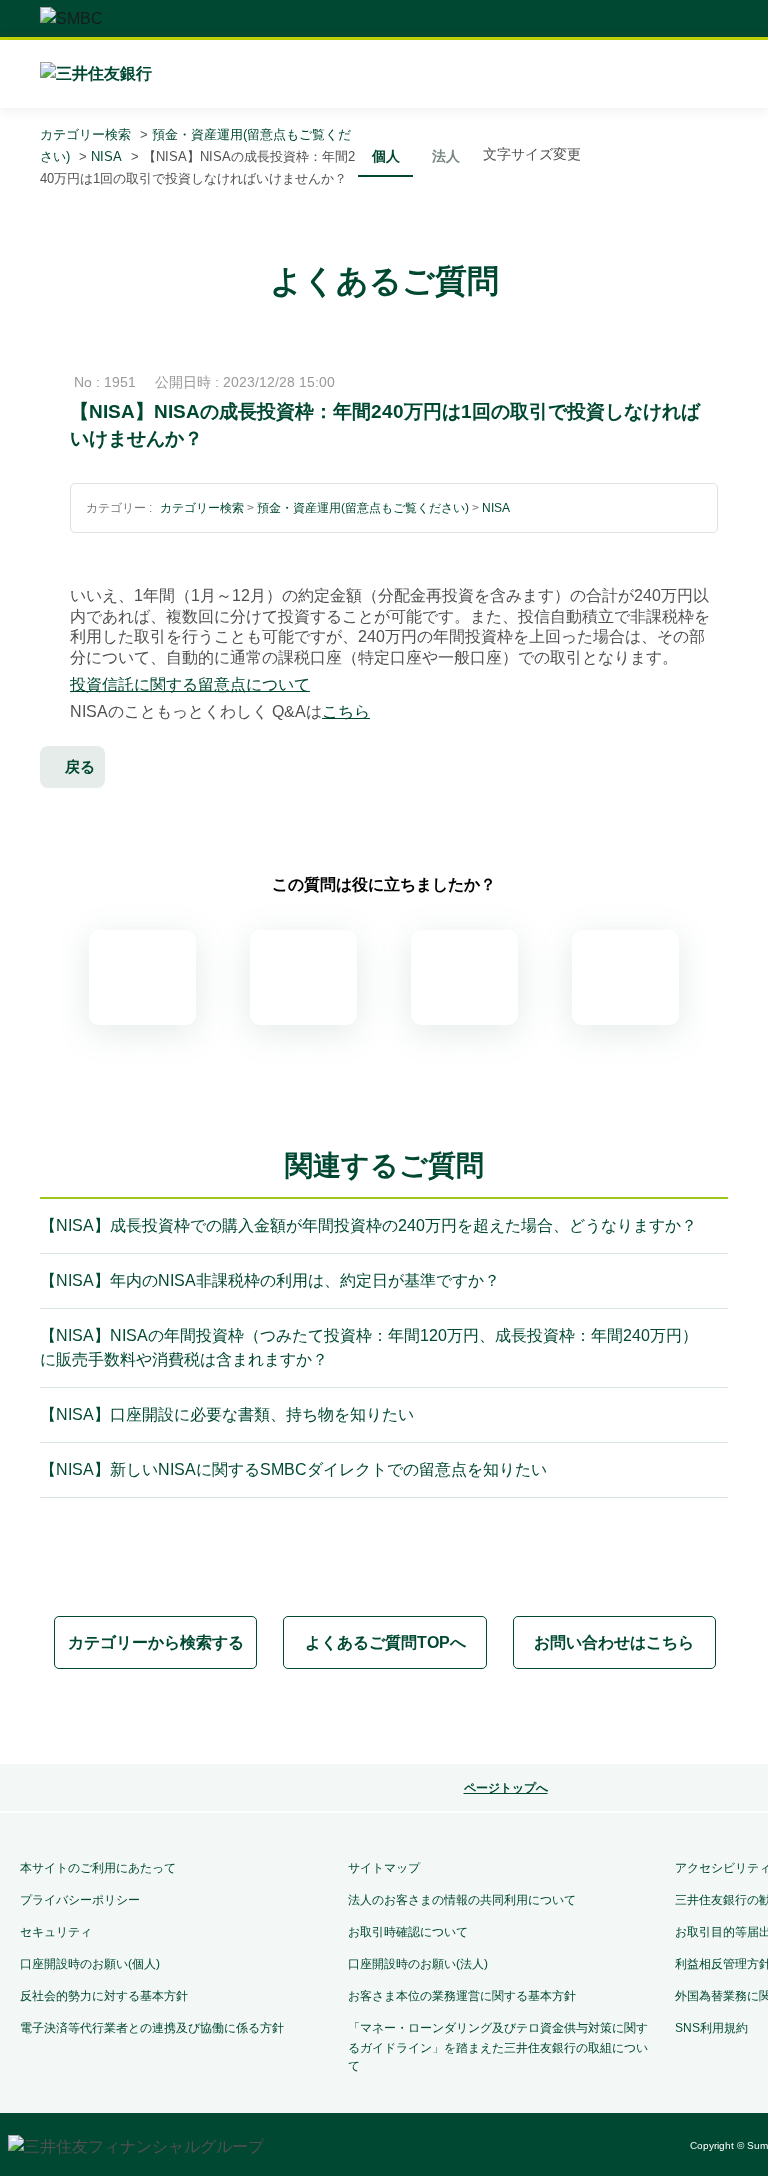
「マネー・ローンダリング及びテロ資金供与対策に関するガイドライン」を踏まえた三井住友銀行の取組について (498, 2047)
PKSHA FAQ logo (492, 1718)
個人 (386, 156)
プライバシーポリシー (80, 1900)
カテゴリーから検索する (156, 1642)
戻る (80, 766)
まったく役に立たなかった (625, 977)
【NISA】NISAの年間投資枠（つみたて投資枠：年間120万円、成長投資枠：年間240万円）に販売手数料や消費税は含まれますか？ (369, 1347)
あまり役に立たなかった (464, 977)
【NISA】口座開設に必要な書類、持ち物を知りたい (227, 1414)
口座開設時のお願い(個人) (90, 1964)
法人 (446, 156)
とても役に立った (142, 977)
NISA (106, 156)
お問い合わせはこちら (614, 1642)
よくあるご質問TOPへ (385, 1642)
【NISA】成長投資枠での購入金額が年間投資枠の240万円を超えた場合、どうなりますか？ (368, 1225)
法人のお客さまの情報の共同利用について (462, 1900)
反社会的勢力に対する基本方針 (104, 1996)
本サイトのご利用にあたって (98, 1868)
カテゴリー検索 (85, 134)
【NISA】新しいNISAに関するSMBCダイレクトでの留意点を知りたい (293, 1469)
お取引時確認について (408, 1932)
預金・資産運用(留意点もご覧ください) (363, 508)
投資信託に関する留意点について (190, 684)
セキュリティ (56, 1932)
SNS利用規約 (711, 2028)
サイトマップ (384, 1868)
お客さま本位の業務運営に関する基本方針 (462, 1996)
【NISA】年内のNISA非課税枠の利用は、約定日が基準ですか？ (270, 1280)
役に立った (303, 977)
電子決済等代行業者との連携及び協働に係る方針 (152, 2028)
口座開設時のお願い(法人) (418, 1964)
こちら (346, 711)
